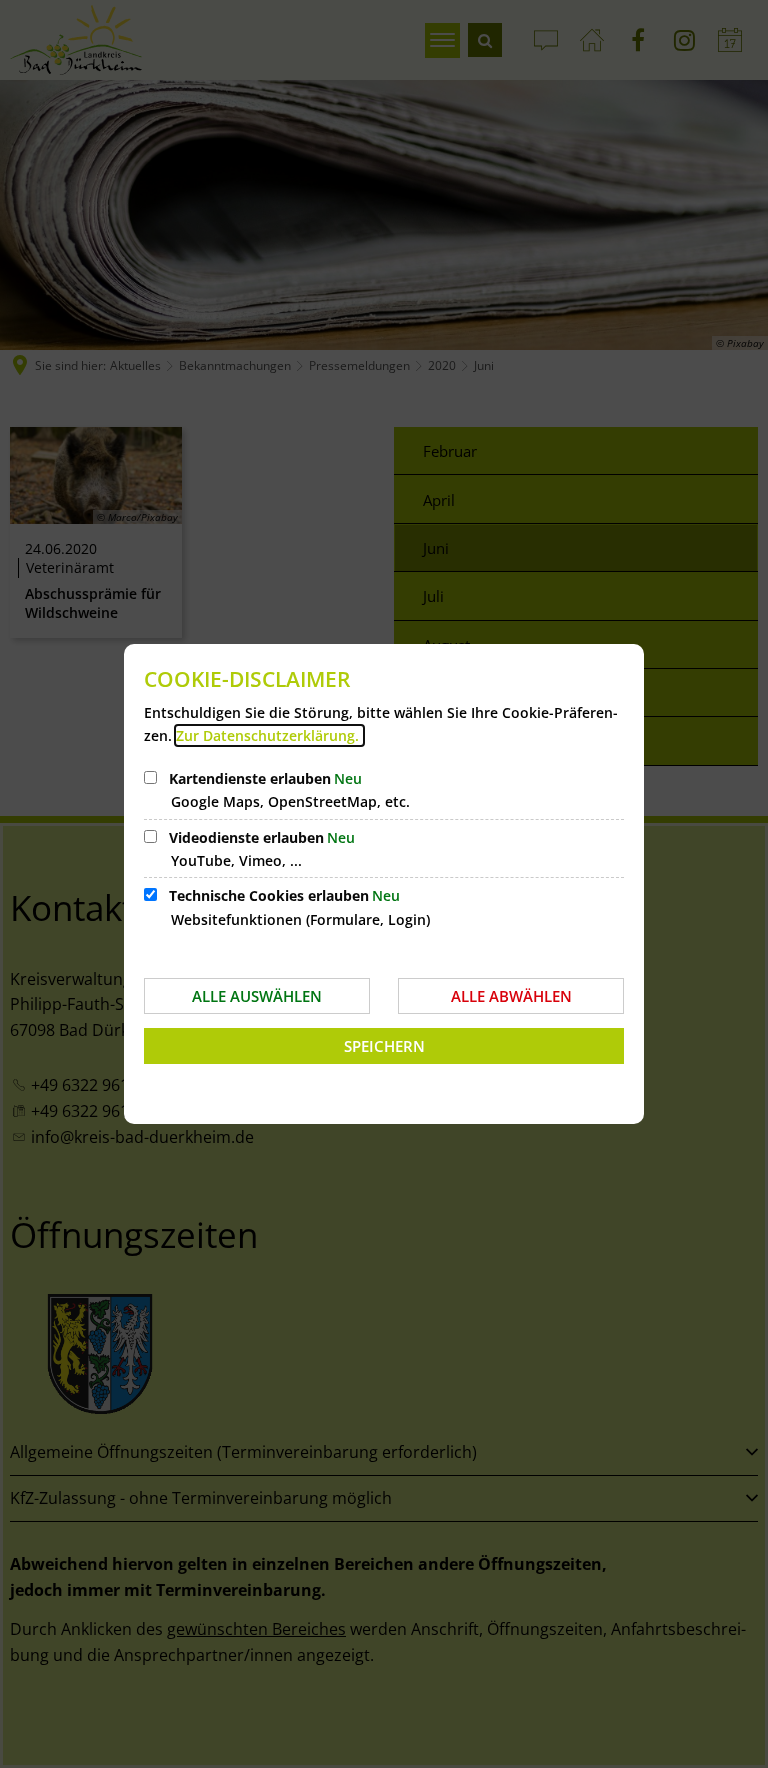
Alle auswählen (257, 996)
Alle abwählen (511, 996)
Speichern (384, 1046)
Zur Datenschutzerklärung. (269, 735)
